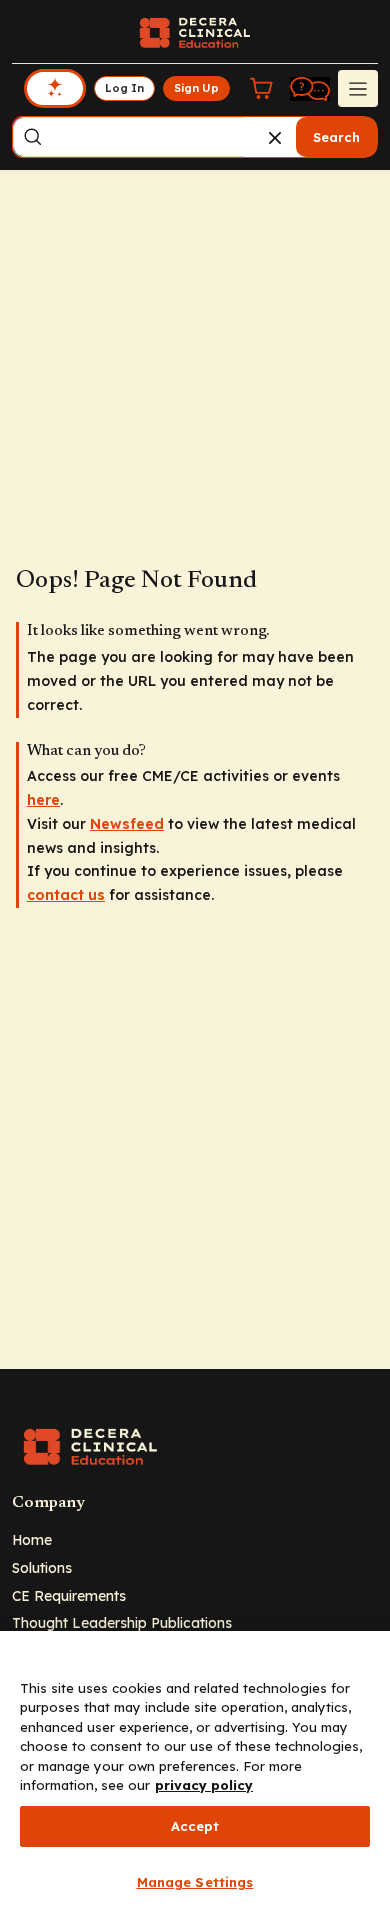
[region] (195, 1775)
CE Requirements (69, 1595)
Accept (195, 1826)
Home (32, 1539)
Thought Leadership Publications (122, 1622)
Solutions (42, 1567)
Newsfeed (127, 824)
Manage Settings (195, 1882)
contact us (66, 895)
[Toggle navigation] (358, 88)
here (43, 800)
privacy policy (204, 1785)
